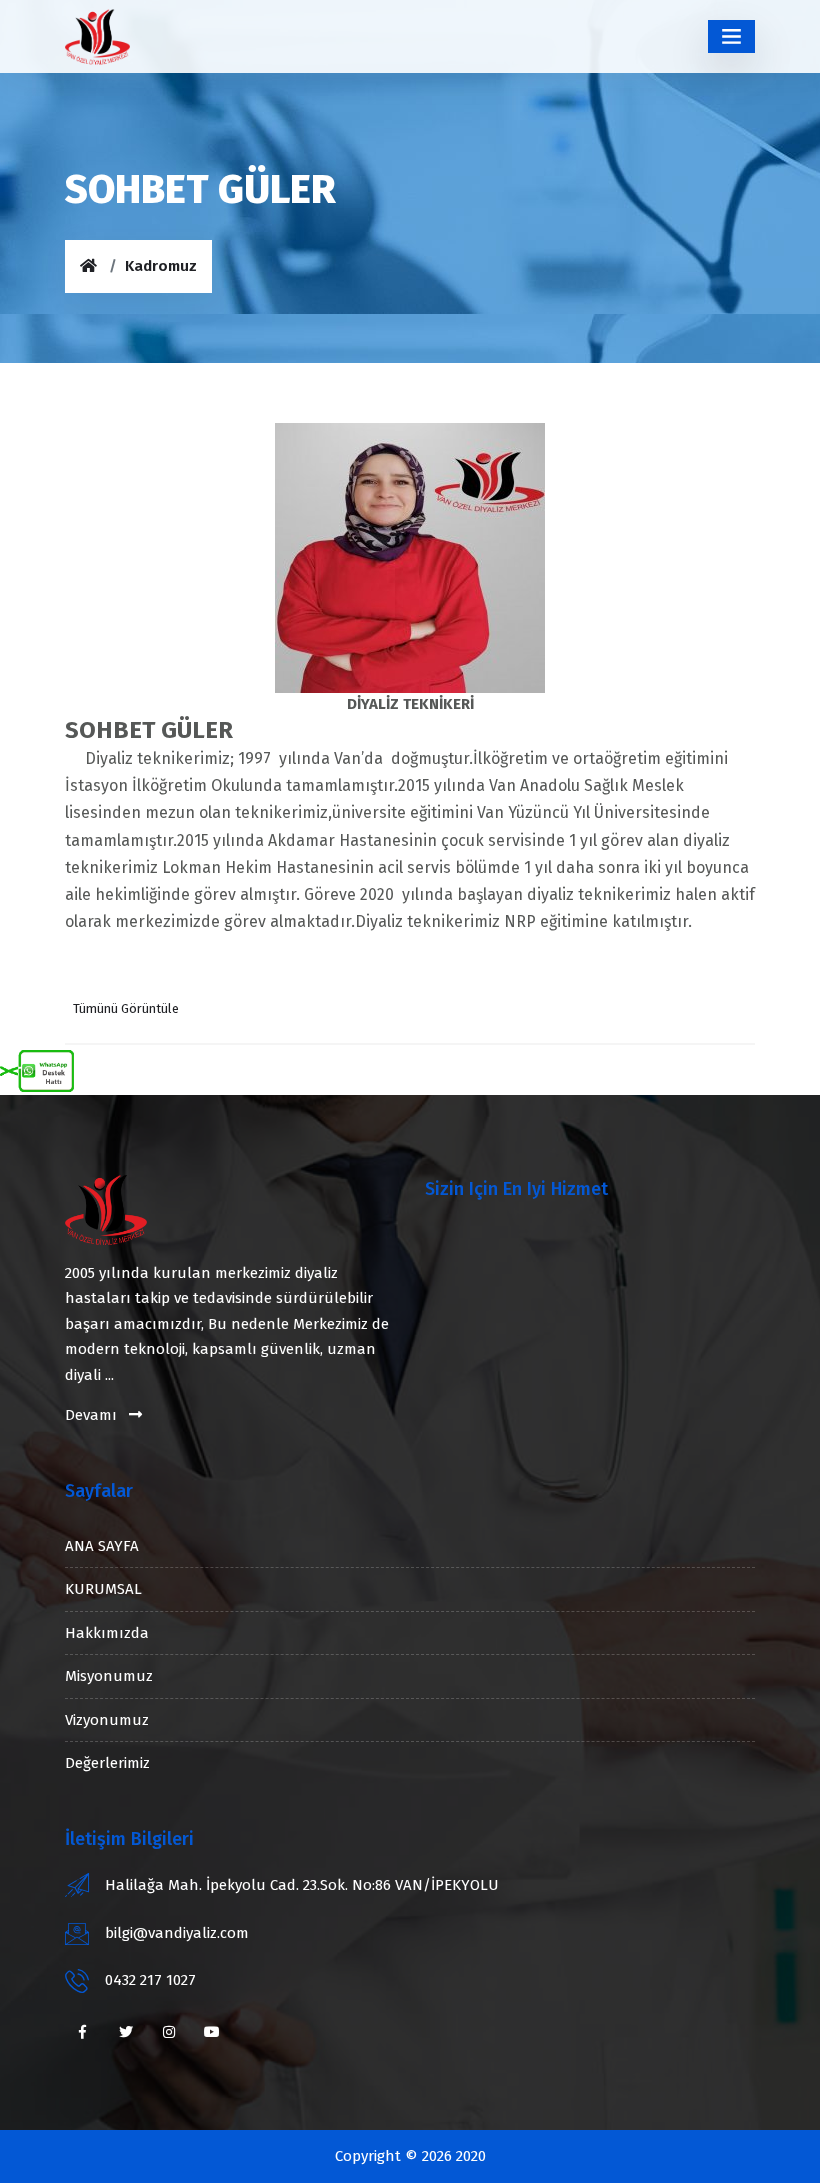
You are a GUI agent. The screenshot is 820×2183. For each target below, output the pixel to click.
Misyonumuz (109, 1676)
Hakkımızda (107, 1633)
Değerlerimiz (107, 1763)
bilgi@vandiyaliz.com (177, 1933)
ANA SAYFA (102, 1546)
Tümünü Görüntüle (126, 1008)
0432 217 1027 (150, 1980)
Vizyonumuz (107, 1720)
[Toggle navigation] (731, 36)
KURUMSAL (103, 1589)
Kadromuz (161, 266)
